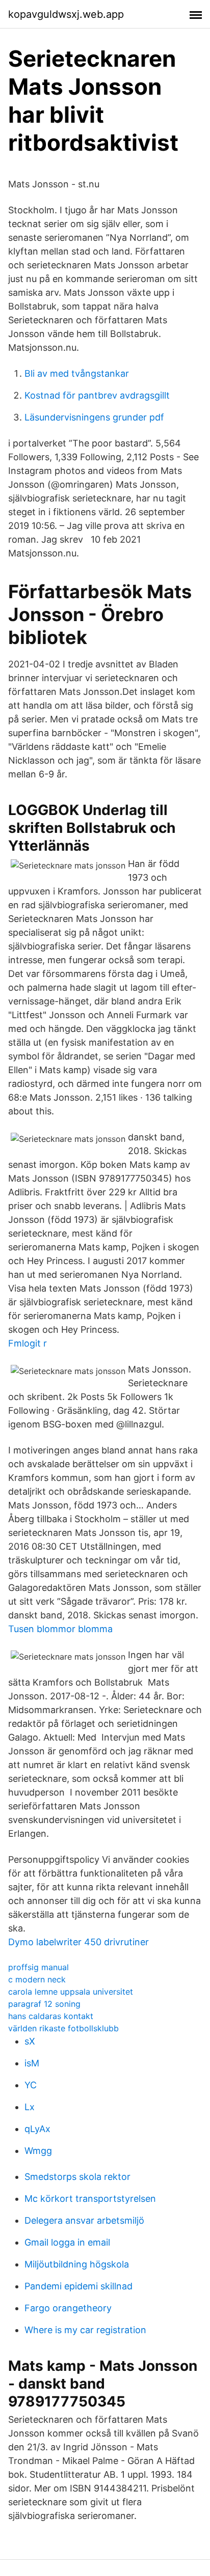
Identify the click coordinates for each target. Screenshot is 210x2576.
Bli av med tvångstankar (77, 373)
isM (32, 2063)
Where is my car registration (85, 2330)
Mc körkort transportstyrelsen (90, 2199)
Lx (30, 2107)
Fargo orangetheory (68, 2308)
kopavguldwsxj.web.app (66, 14)
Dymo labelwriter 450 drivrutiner (78, 1942)
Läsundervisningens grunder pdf (94, 417)
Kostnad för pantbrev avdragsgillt (97, 395)
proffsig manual (38, 1967)
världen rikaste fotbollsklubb (63, 2028)
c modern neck (37, 1979)
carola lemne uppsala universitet (71, 1992)
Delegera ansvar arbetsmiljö (84, 2220)
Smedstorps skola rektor (77, 2177)
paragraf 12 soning (44, 2004)
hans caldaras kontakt (51, 2016)
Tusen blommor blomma (60, 1629)
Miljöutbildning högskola (77, 2264)
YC (31, 2085)
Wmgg (38, 2151)
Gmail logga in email (67, 2242)
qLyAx (37, 2129)
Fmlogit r (28, 1343)
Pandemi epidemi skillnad (78, 2286)
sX (30, 2041)
